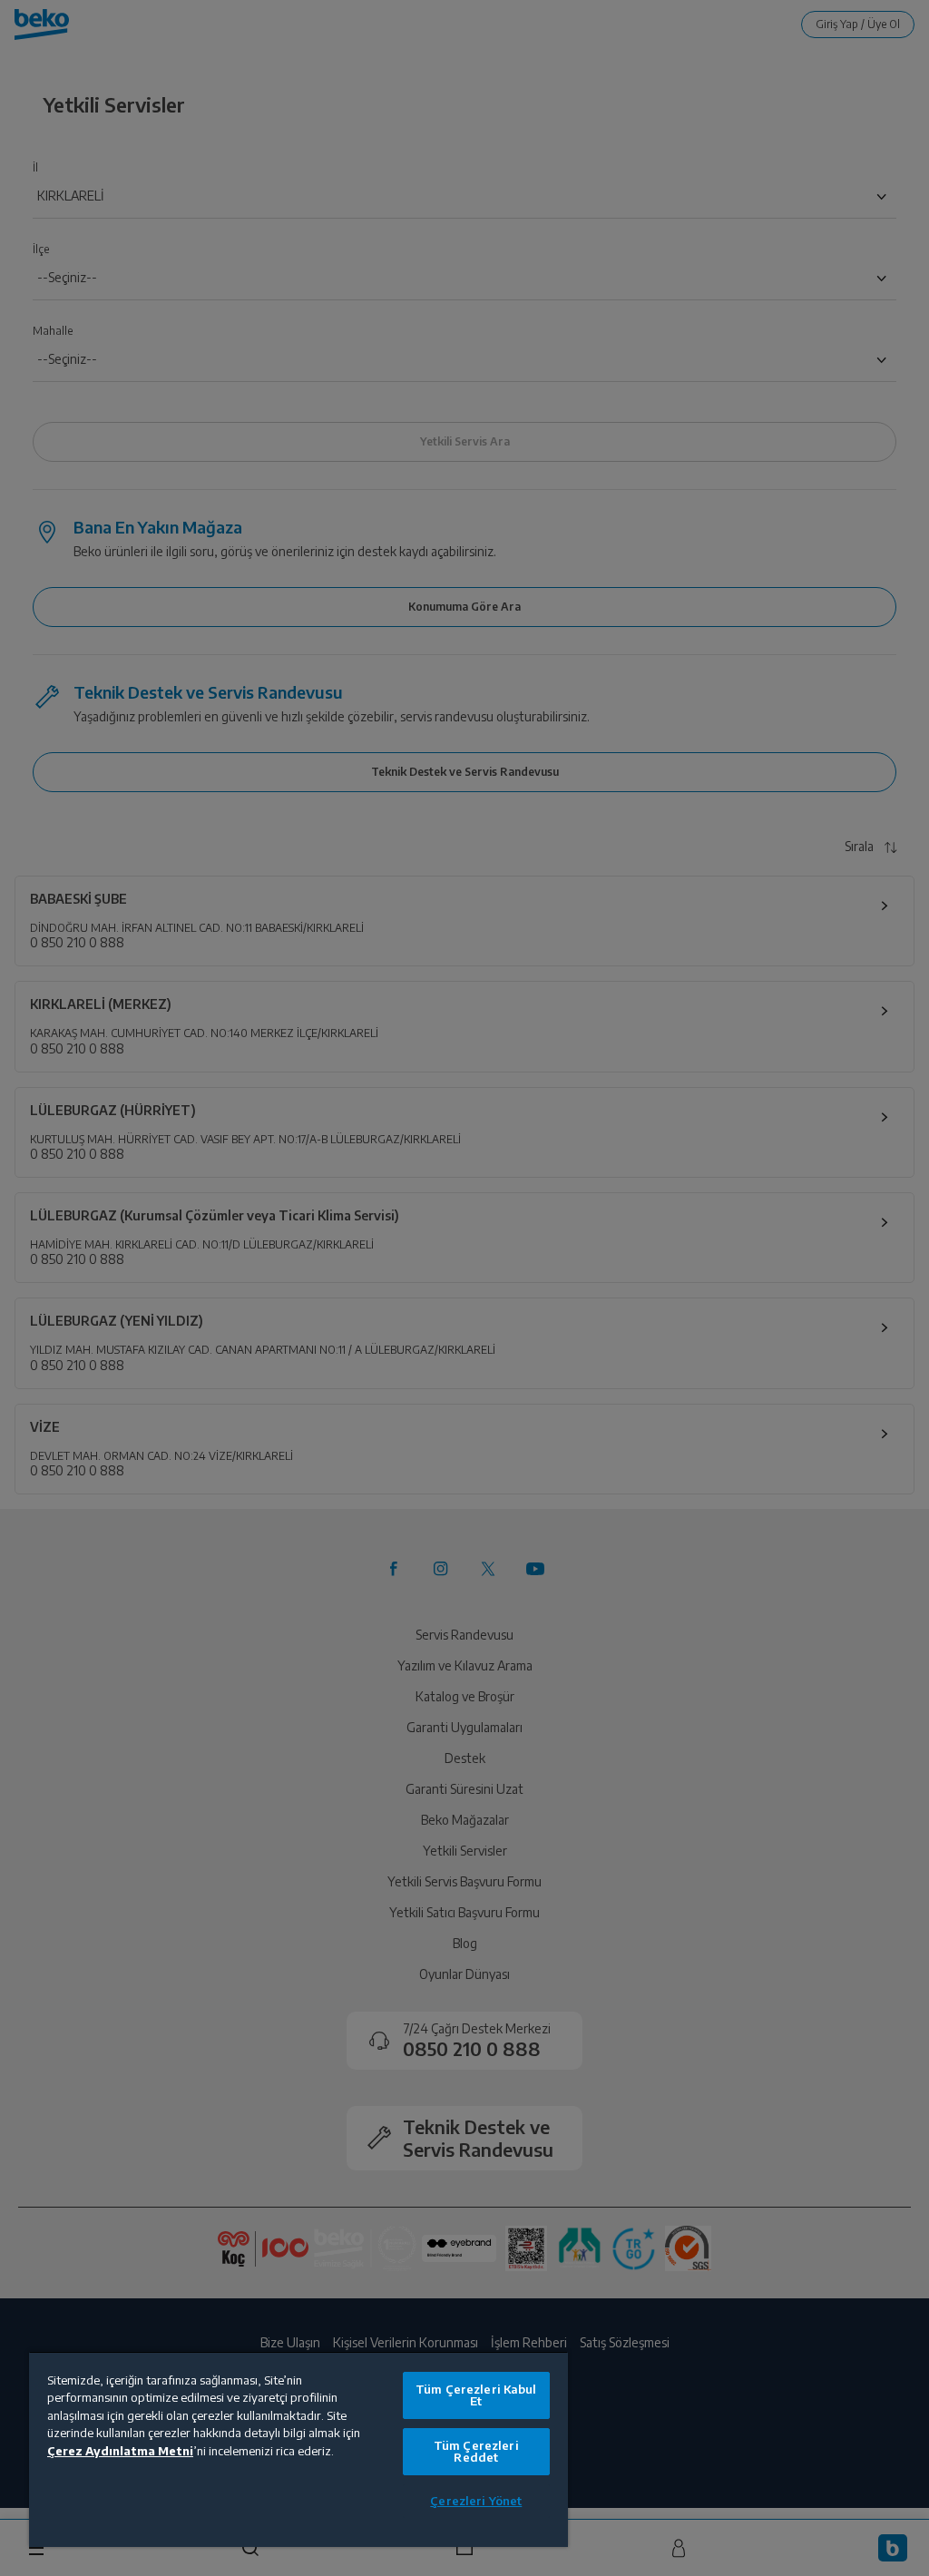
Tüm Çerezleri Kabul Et (476, 2395)
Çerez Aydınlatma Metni (120, 2451)
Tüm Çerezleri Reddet (476, 2451)
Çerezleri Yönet (476, 2501)
